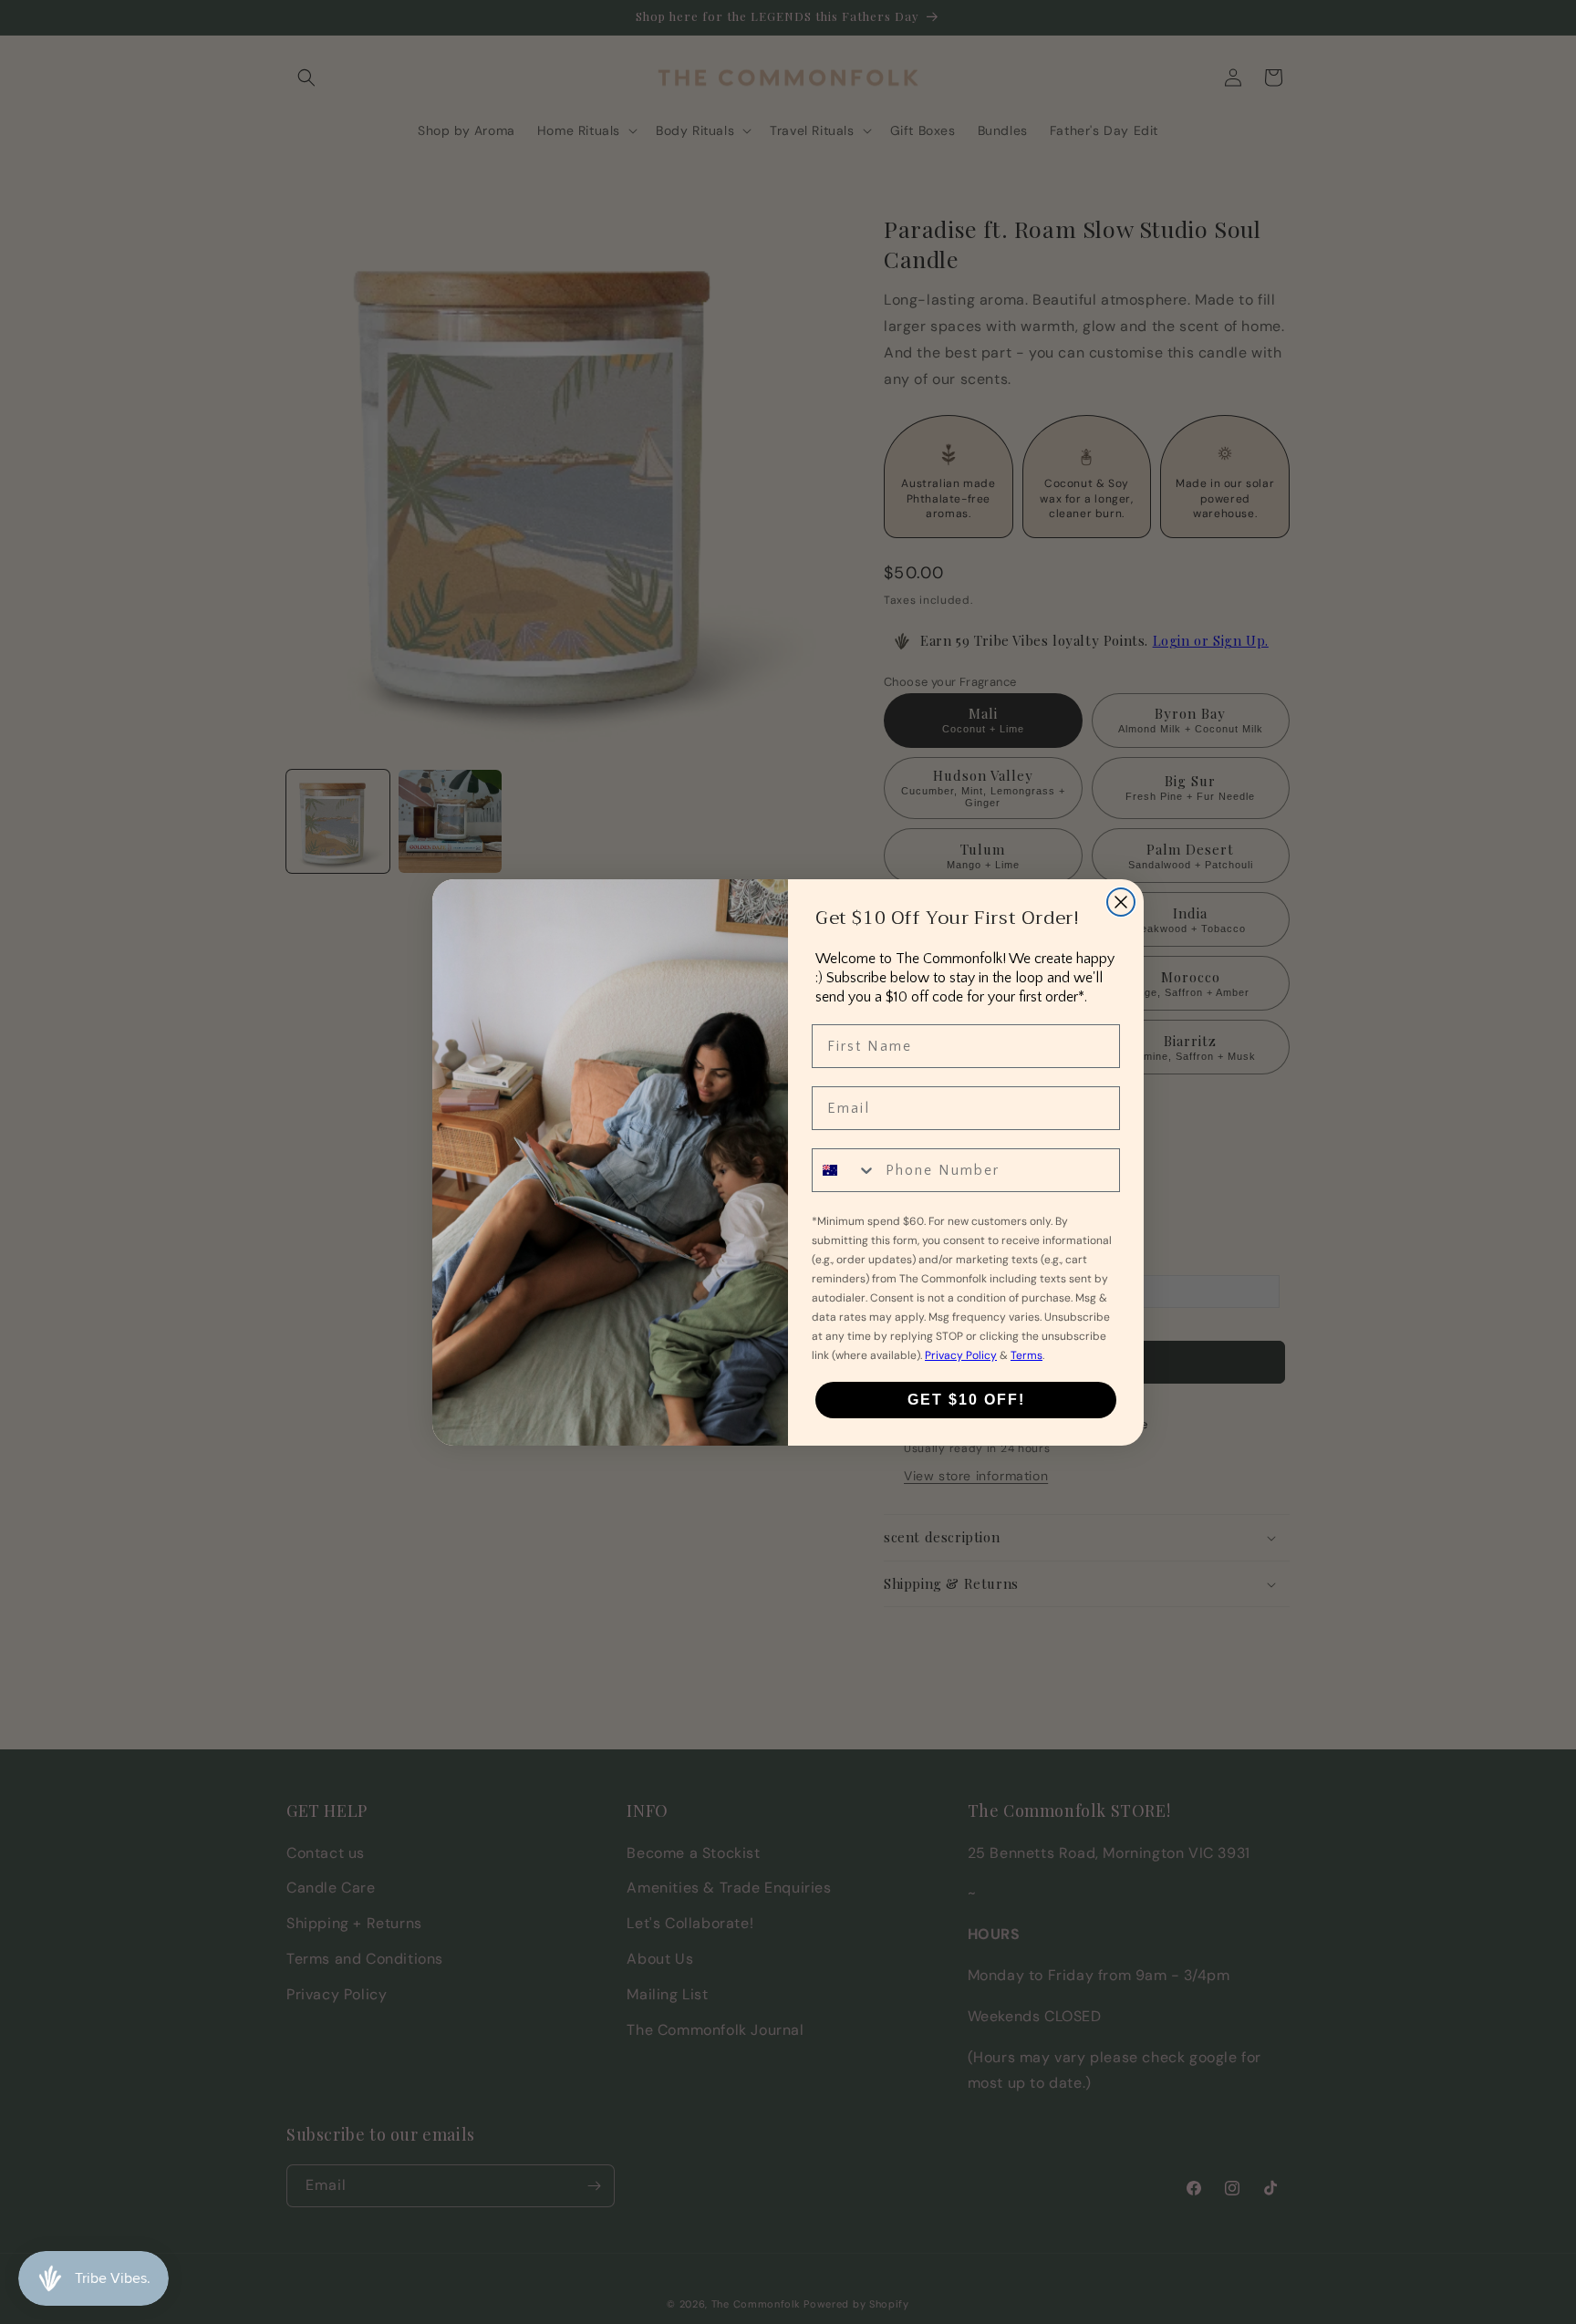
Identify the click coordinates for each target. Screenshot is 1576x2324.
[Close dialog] (1121, 902)
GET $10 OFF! (966, 1400)
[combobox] (845, 1170)
